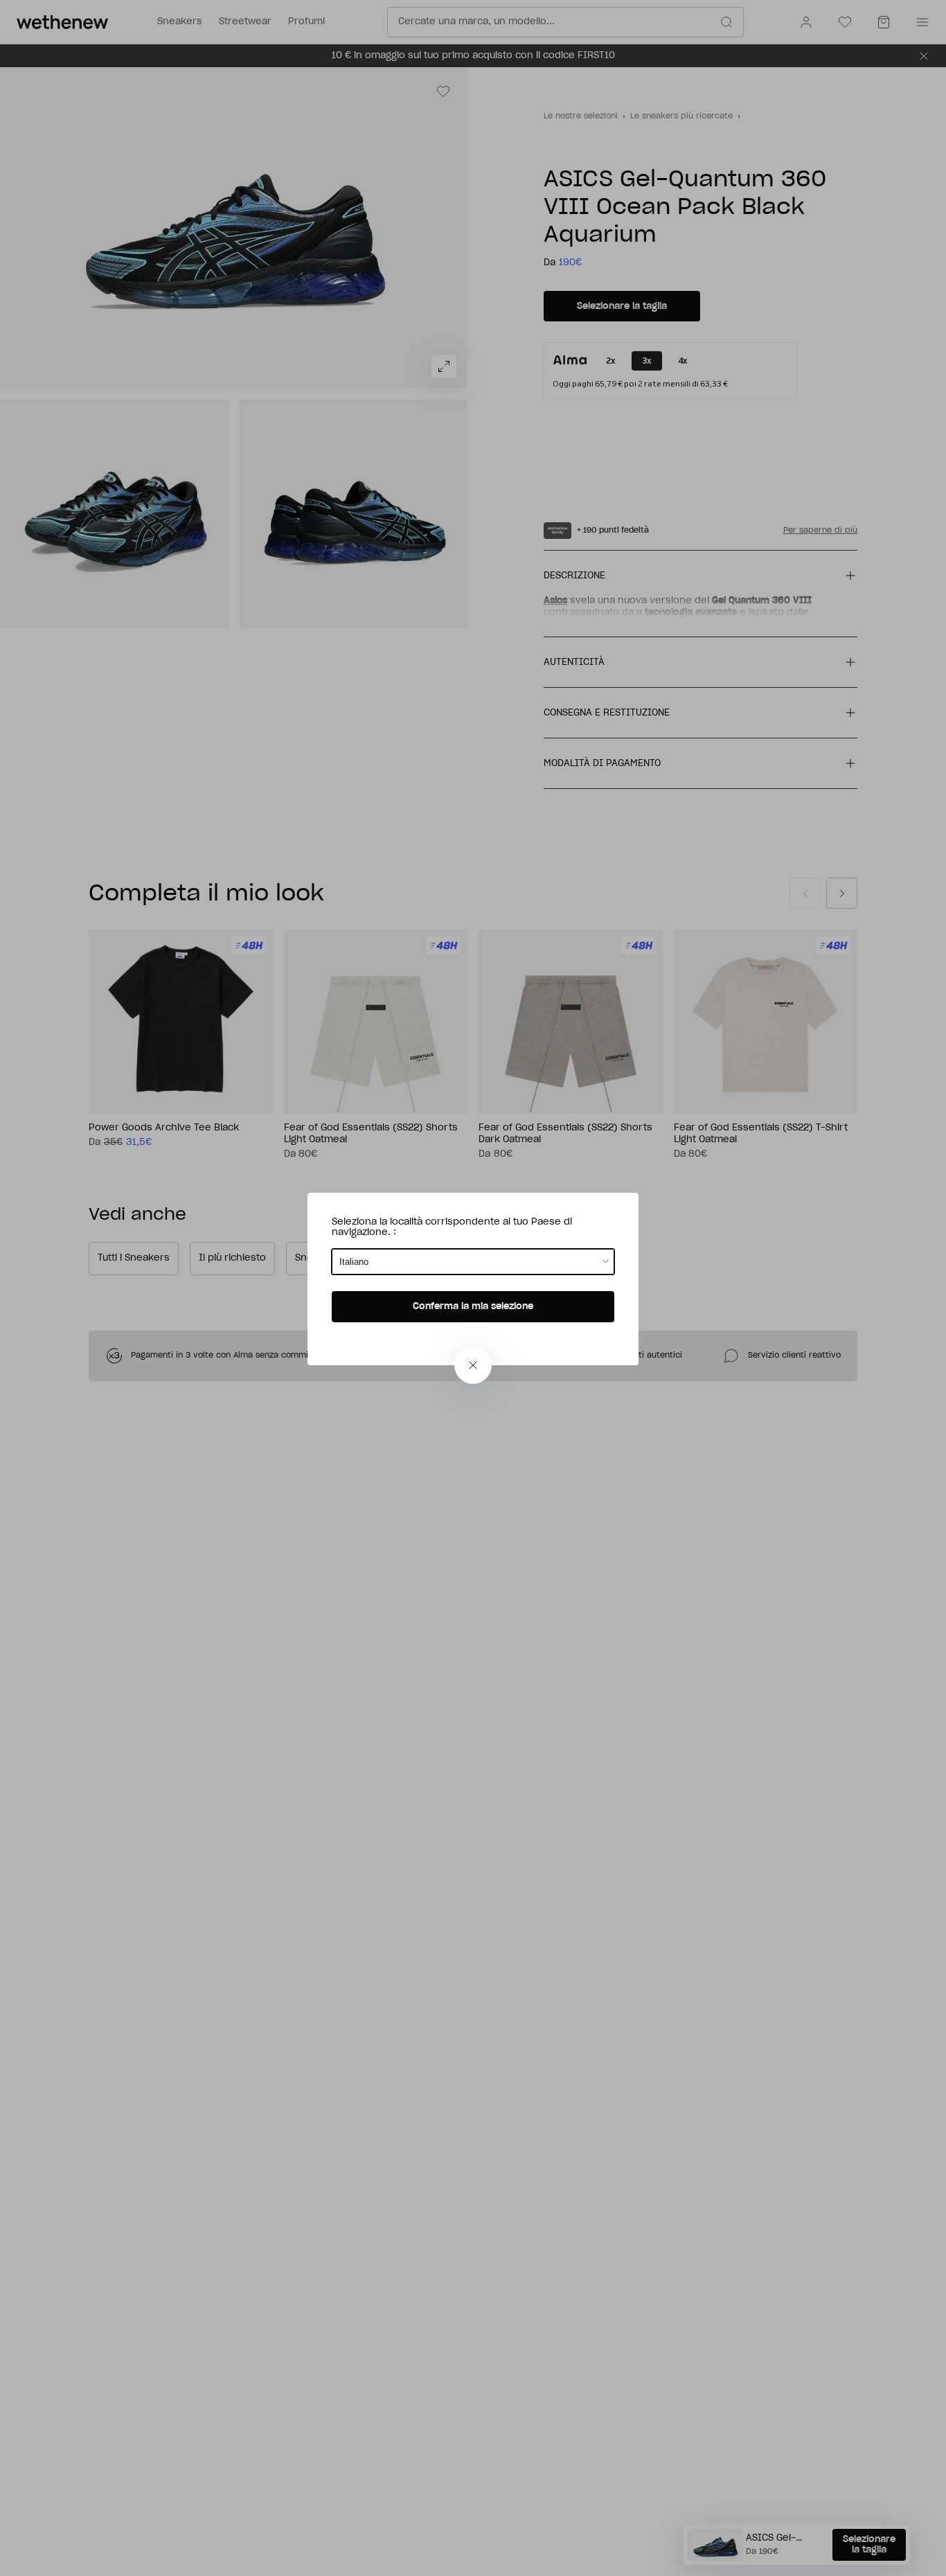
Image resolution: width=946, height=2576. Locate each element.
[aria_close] (473, 1365)
